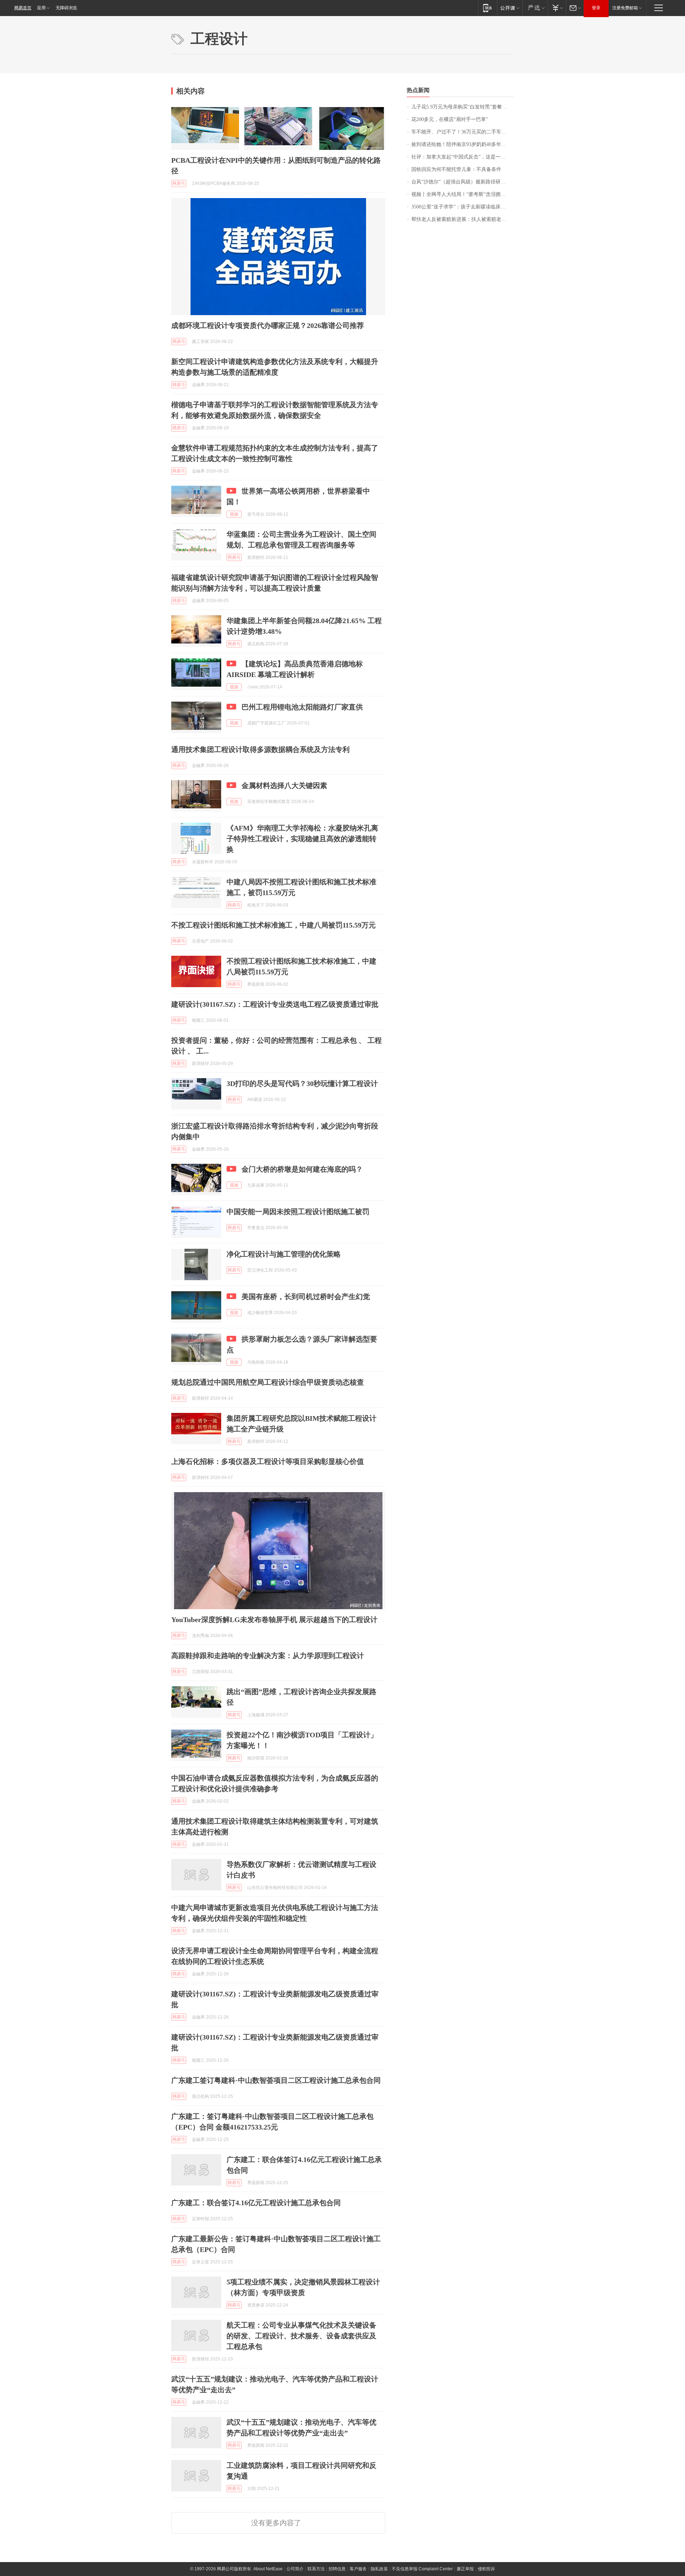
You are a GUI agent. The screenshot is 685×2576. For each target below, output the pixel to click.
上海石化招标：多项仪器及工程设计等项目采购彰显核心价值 (268, 1461)
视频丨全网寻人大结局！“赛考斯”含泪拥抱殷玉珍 (463, 194)
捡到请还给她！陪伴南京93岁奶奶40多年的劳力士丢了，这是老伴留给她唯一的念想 (463, 144)
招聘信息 (337, 2569)
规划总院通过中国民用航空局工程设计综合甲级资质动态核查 (268, 1382)
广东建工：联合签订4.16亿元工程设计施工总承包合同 (256, 2203)
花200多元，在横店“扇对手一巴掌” (450, 119)
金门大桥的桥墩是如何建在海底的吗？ (302, 1169)
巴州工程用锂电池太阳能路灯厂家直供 (302, 707)
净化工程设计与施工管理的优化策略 (284, 1254)
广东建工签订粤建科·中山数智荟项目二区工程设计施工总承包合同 (276, 2080)
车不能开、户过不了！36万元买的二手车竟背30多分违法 (463, 132)
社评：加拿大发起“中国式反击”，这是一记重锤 (463, 157)
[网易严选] (535, 8)
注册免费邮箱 (625, 8)
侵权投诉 (486, 2569)
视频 (234, 514)
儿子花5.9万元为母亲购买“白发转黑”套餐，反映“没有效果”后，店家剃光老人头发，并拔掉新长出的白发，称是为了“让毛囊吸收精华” (463, 107)
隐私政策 (379, 2569)
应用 (41, 8)
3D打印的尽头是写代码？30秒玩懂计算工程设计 (302, 1084)
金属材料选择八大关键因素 (284, 786)
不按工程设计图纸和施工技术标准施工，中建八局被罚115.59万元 (273, 925)
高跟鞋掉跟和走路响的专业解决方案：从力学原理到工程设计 (268, 1656)
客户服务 (358, 2569)
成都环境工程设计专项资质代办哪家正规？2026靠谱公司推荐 (268, 325)
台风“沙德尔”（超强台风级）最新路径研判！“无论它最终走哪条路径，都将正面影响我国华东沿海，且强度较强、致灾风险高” (463, 182)
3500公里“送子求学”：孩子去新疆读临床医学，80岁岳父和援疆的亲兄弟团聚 (463, 207)
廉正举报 (465, 2569)
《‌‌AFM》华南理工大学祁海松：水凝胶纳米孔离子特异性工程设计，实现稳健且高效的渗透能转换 (302, 839)
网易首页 (23, 8)
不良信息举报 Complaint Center (422, 2569)
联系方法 (316, 2569)
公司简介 (295, 2569)
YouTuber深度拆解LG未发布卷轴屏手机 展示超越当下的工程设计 (274, 1620)
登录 (596, 8)
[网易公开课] (510, 8)
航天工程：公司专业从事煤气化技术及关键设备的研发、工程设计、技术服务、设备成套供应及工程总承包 (301, 2336)
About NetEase (268, 2569)
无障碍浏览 (66, 8)
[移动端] (488, 8)
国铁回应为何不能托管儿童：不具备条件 (456, 169)
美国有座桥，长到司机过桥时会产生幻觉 (306, 1297)
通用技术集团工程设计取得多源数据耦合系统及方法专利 (260, 749)
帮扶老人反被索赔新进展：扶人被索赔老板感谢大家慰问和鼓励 (463, 219)
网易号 (179, 183)
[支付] (557, 8)
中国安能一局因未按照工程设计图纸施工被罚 (298, 1212)
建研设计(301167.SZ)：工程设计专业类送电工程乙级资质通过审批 (275, 1004)
